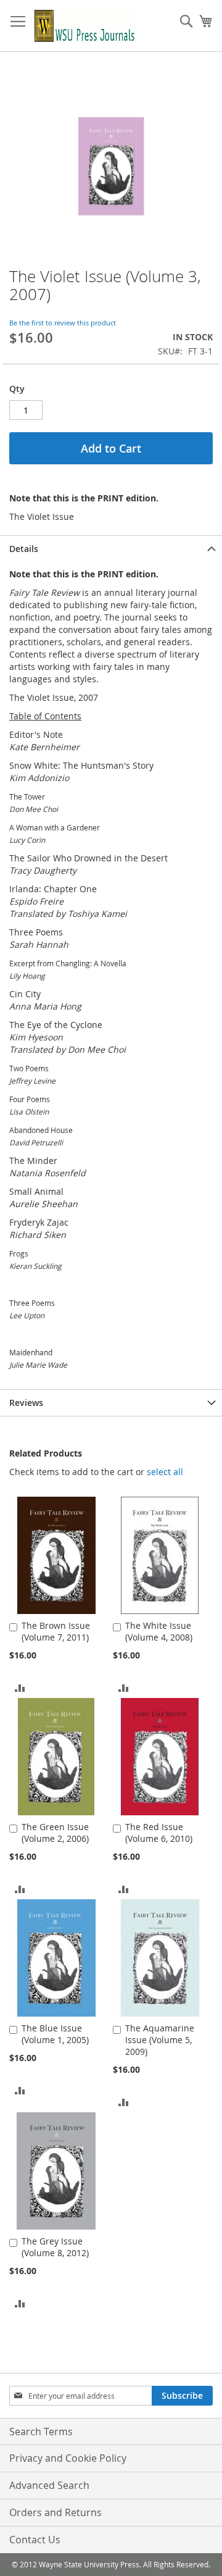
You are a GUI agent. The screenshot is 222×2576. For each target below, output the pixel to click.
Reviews (26, 1403)
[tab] (111, 549)
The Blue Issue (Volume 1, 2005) (55, 2034)
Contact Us (35, 2540)
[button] (165, 1472)
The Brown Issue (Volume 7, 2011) (56, 1631)
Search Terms (41, 2432)
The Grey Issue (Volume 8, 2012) (55, 2247)
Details (24, 549)
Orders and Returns (55, 2512)
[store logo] (85, 26)
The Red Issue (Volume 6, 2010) (159, 1833)
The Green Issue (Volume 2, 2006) (55, 1833)
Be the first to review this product (63, 323)
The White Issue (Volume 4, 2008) (159, 1631)
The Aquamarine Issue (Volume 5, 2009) (160, 2040)
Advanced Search (49, 2485)
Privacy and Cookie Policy (68, 2458)
